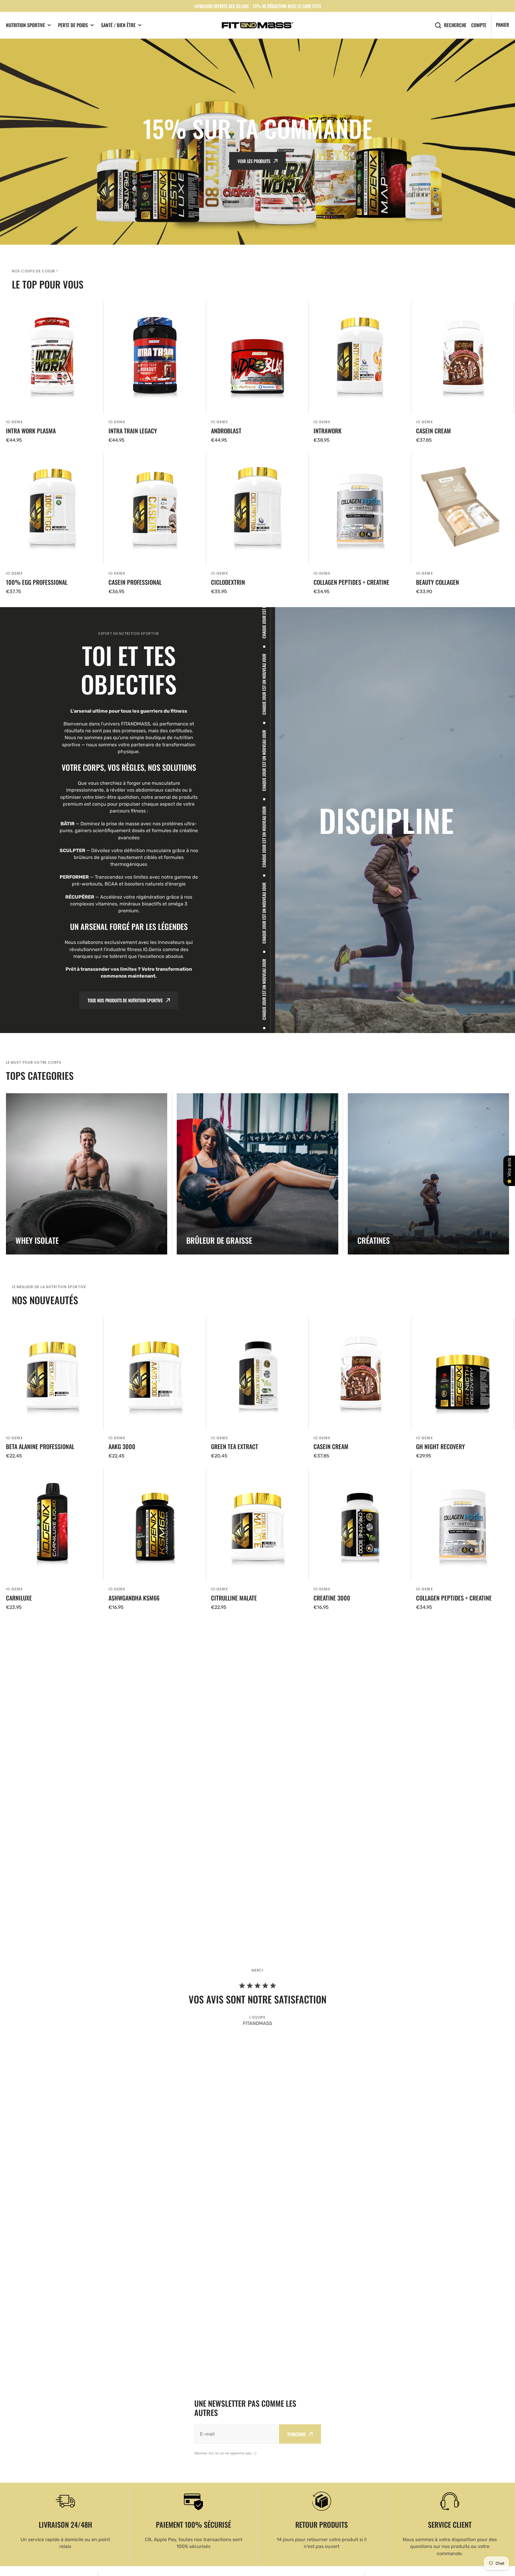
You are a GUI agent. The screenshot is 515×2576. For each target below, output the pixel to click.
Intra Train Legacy (133, 431)
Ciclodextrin (228, 582)
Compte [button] (479, 25)
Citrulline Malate (234, 1598)
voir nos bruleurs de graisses (254, 170)
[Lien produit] (52, 373)
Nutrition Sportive (25, 25)
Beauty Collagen (438, 582)
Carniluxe (19, 1598)
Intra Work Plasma (31, 431)
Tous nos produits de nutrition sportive (125, 1000)
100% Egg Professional (37, 582)
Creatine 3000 (332, 1598)
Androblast (226, 431)
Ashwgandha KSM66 (134, 1598)
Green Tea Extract (235, 1446)
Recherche (455, 25)
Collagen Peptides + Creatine (351, 582)
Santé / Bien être (118, 25)
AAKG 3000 (122, 1446)
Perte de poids (73, 25)
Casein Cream (433, 431)
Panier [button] (502, 25)
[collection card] (87, 1174)
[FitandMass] (257, 25)
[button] (13, 142)
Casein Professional (135, 582)
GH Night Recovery (440, 1446)
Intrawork (328, 431)
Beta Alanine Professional (40, 1446)
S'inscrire (296, 2434)
